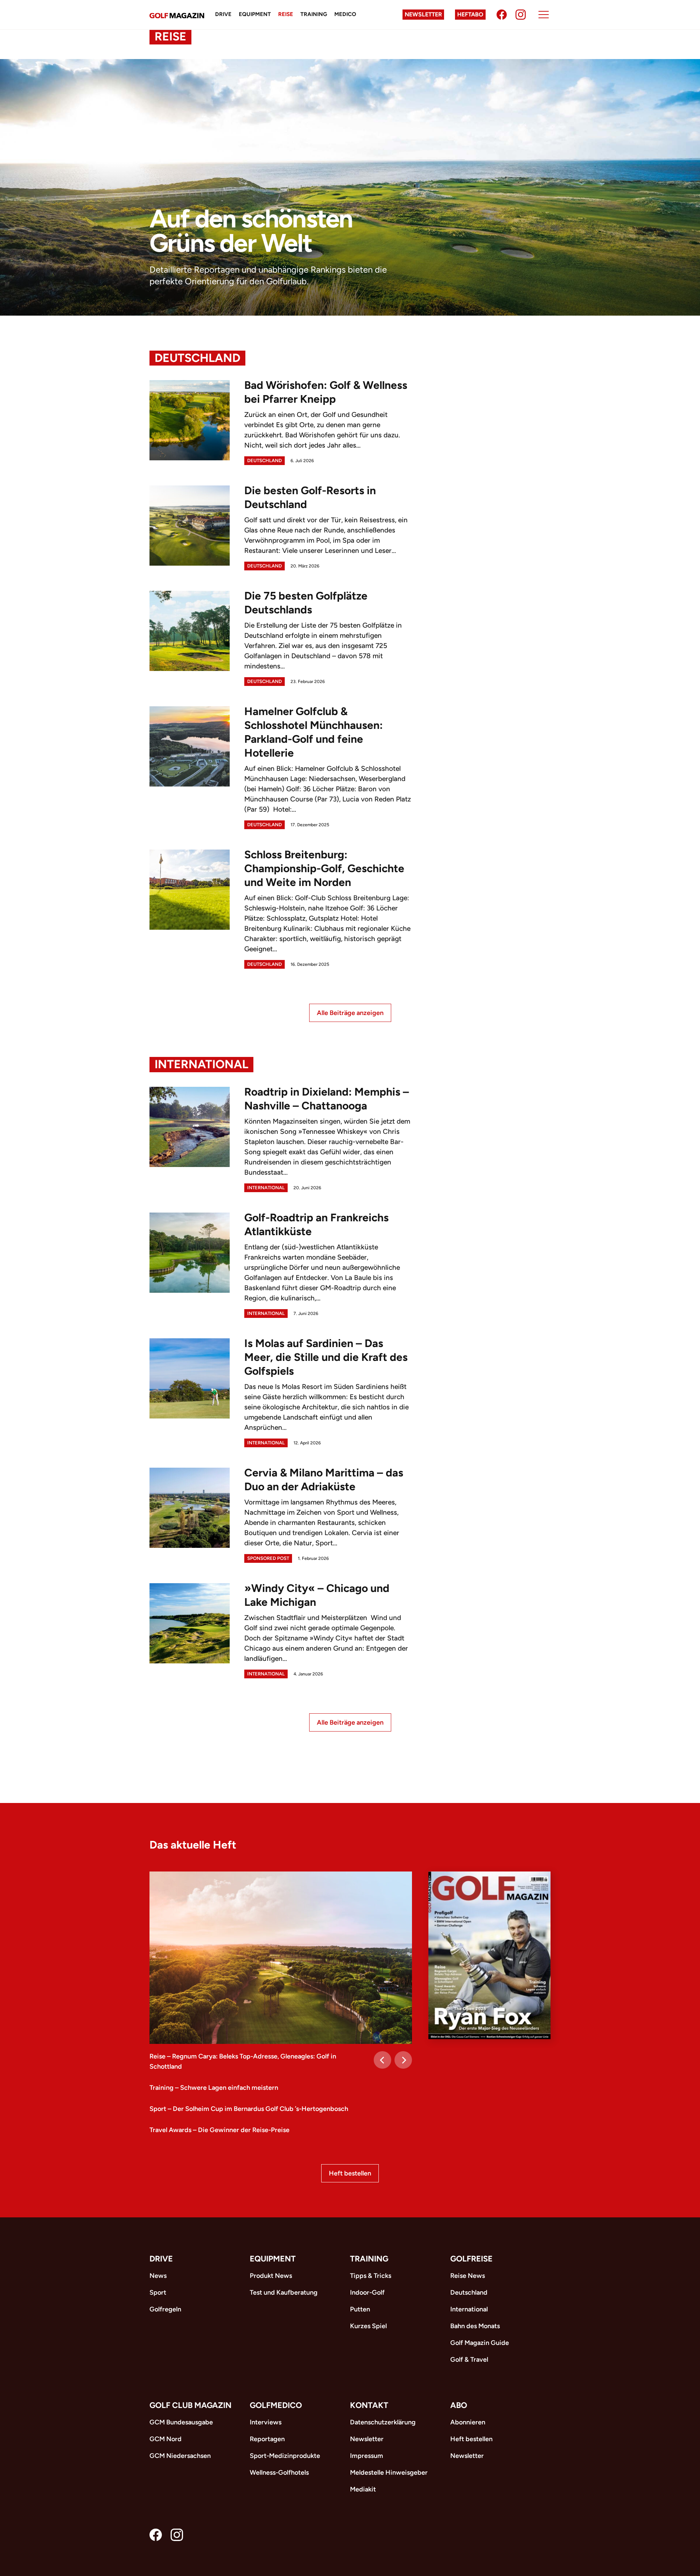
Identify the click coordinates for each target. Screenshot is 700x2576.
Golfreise (471, 2259)
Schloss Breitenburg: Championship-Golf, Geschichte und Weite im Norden (324, 868)
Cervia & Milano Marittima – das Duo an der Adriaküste (324, 1480)
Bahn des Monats (475, 2326)
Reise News (468, 2276)
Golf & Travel (469, 2360)
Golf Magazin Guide (480, 2343)
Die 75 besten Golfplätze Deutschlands (306, 603)
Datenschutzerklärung (383, 2422)
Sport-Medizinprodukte (285, 2456)
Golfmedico (276, 2405)
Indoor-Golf (367, 2292)
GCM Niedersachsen (180, 2456)
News (158, 2276)
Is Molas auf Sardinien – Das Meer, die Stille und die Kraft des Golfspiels (326, 1357)
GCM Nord (166, 2439)
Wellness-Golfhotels (279, 2472)
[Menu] (544, 15)
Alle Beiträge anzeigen (350, 1013)
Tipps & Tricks (371, 2276)
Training (314, 14)
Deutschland (197, 358)
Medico (345, 14)
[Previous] (382, 2060)
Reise (286, 14)
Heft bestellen (350, 2173)
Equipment (255, 14)
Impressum (367, 2456)
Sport (158, 2292)
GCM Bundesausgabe (181, 2422)
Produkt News (271, 2276)
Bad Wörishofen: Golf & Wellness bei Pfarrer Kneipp (326, 392)
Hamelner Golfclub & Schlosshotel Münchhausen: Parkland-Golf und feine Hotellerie (314, 732)
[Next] (403, 2060)
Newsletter (423, 14)
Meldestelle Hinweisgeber (389, 2472)
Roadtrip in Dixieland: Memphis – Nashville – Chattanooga (327, 1099)
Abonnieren (468, 2422)
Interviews (266, 2422)
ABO (459, 2405)
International (201, 1064)
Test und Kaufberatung (284, 2292)
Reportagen (267, 2439)
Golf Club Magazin (190, 2405)
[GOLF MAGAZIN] (177, 15)
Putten (360, 2309)
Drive (223, 14)
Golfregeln (165, 2309)
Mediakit (363, 2489)
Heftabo (470, 14)
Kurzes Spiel (368, 2326)
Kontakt (369, 2405)
